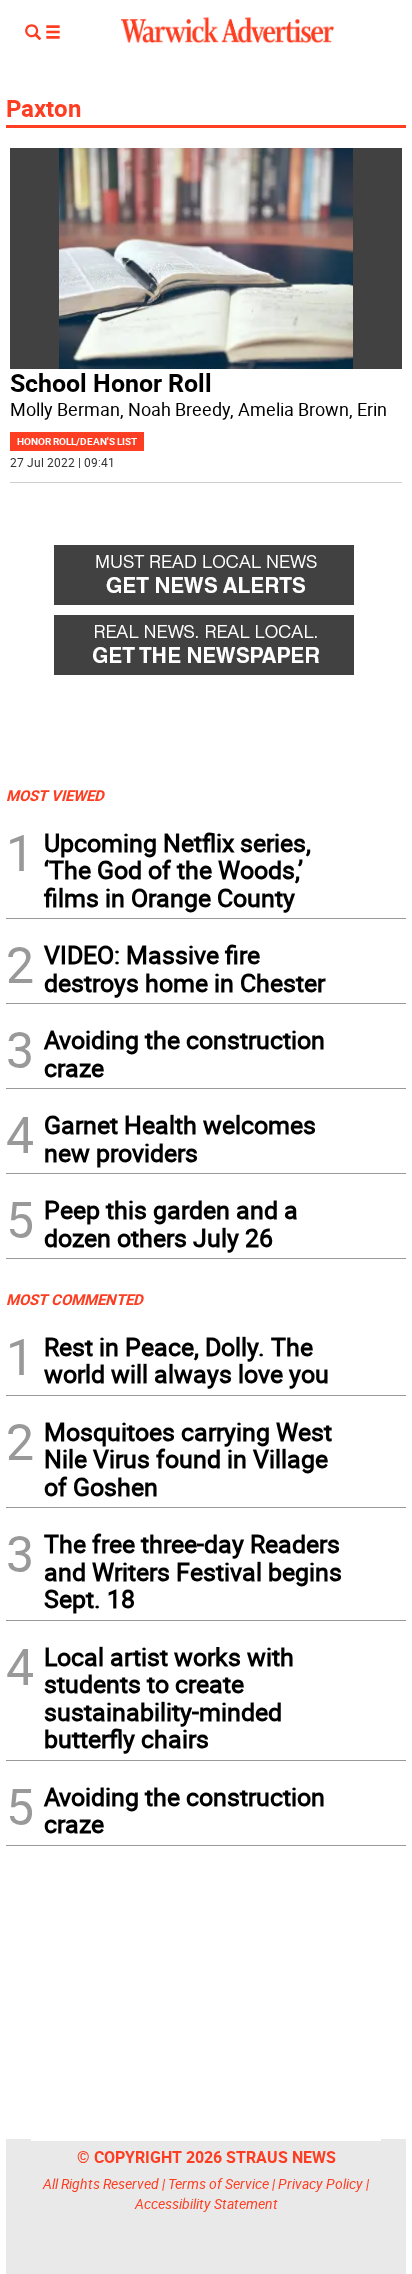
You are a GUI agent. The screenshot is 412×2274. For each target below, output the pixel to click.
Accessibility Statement (206, 2203)
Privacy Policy (320, 2183)
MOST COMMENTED (74, 1299)
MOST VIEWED (55, 795)
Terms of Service (218, 2183)
